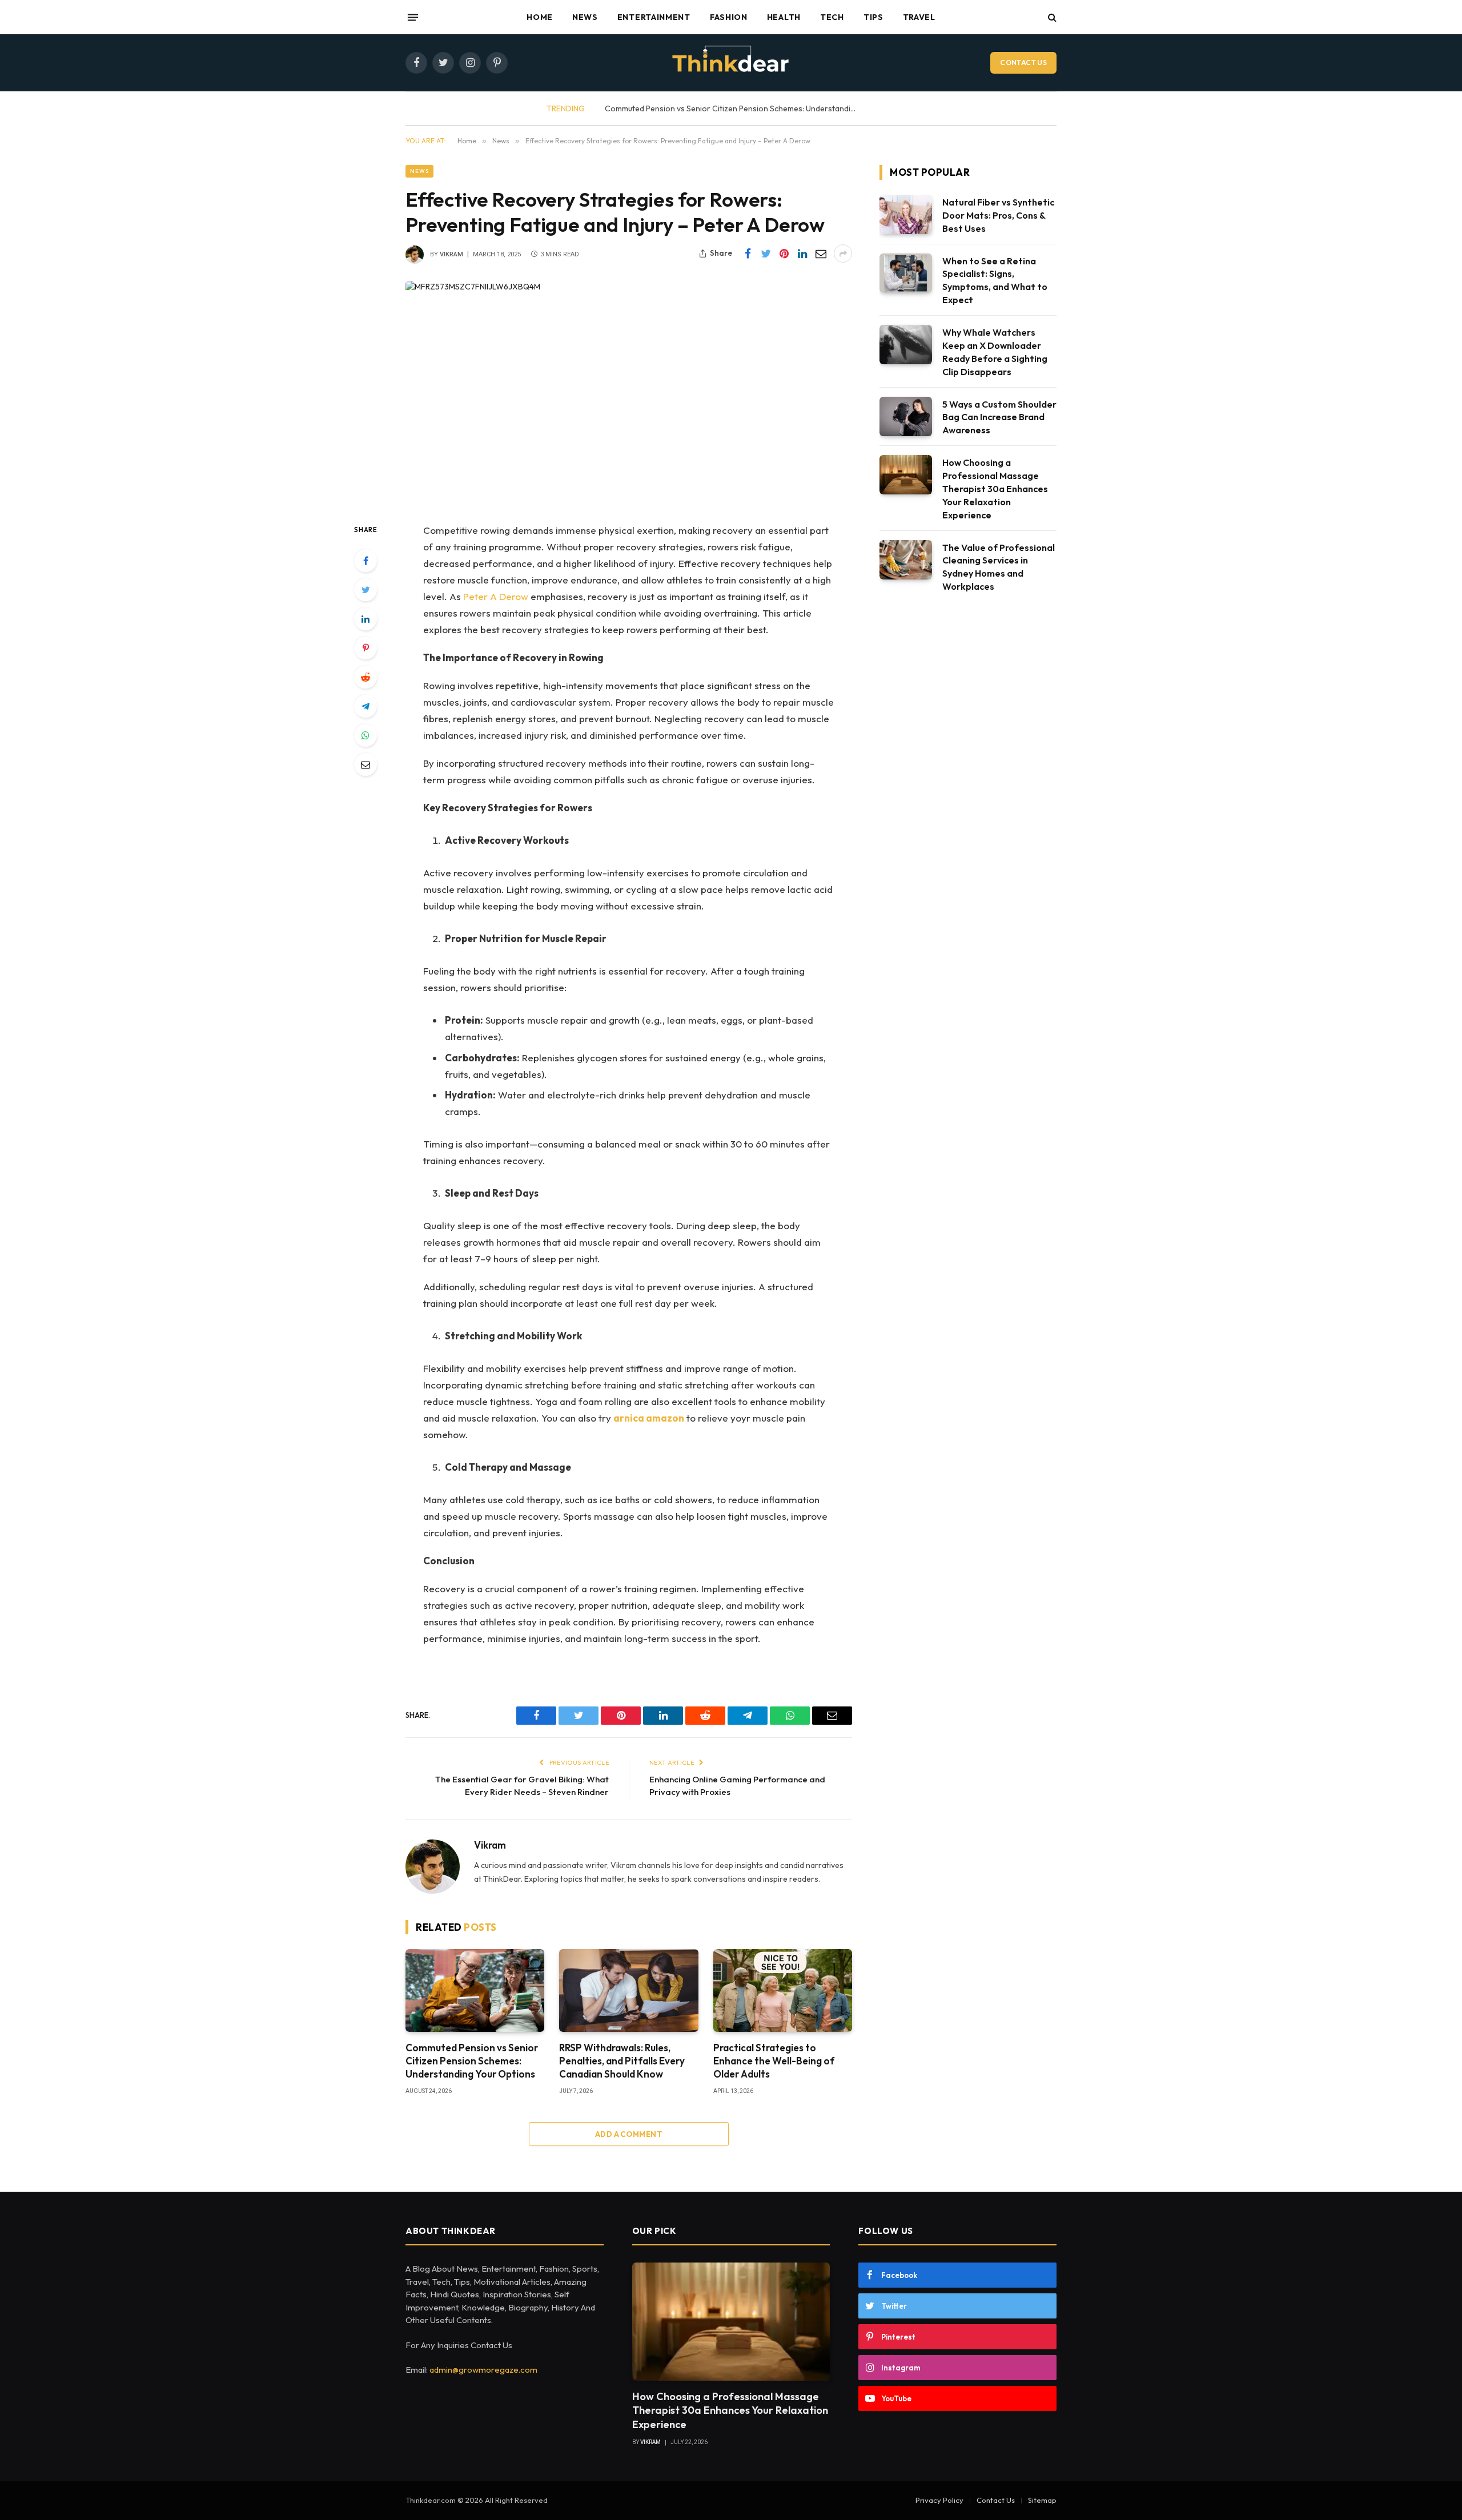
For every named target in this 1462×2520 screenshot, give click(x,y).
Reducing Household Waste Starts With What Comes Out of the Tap (758, 108)
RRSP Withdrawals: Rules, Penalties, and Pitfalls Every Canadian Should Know (622, 2061)
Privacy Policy (939, 2500)
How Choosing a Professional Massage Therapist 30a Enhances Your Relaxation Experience (995, 489)
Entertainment (654, 17)
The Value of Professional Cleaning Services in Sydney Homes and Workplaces (999, 567)
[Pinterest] (365, 648)
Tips (873, 17)
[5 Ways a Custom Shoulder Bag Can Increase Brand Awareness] (906, 416)
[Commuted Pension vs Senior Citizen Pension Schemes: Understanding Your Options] (475, 1990)
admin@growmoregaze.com (483, 2370)
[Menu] (413, 17)
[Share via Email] (821, 253)
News (585, 17)
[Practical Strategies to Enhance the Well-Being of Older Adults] (783, 1990)
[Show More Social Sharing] (843, 253)
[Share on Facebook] (748, 253)
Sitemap (1042, 2500)
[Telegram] (365, 706)
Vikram (451, 254)
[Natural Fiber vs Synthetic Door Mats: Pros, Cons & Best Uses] (906, 214)
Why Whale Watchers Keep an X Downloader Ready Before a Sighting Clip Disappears (995, 352)
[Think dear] (731, 63)
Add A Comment (629, 2134)
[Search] (1051, 17)
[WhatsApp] (365, 735)
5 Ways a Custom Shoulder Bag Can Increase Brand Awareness (999, 417)
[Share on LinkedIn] (802, 253)
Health (784, 17)
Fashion (729, 17)
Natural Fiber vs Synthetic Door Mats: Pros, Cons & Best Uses (998, 215)
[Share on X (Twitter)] (766, 253)
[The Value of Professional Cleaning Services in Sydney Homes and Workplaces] (906, 560)
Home (540, 17)
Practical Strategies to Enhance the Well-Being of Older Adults (774, 2061)
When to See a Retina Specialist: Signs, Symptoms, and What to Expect (995, 281)
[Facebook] (365, 561)
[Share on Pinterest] (784, 253)
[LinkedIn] (365, 619)
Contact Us (1023, 63)
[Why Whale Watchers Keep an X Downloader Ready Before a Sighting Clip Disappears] (906, 345)
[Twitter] (365, 590)
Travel (919, 17)
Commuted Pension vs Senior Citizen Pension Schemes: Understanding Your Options (472, 2061)
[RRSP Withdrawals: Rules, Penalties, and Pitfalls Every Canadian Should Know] (628, 1990)
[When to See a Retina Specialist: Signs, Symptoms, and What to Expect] (906, 273)
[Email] (365, 764)
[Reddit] (365, 677)
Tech (832, 17)
